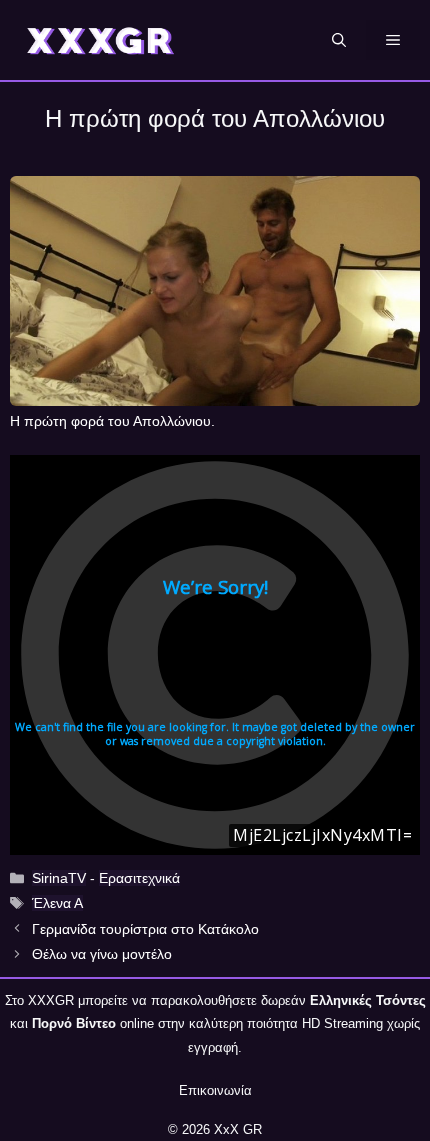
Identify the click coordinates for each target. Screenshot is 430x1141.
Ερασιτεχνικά (139, 878)
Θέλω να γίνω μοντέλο (102, 954)
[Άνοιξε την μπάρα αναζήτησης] (339, 40)
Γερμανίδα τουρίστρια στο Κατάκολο (145, 929)
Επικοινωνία (215, 1090)
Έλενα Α (57, 903)
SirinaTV (59, 878)
